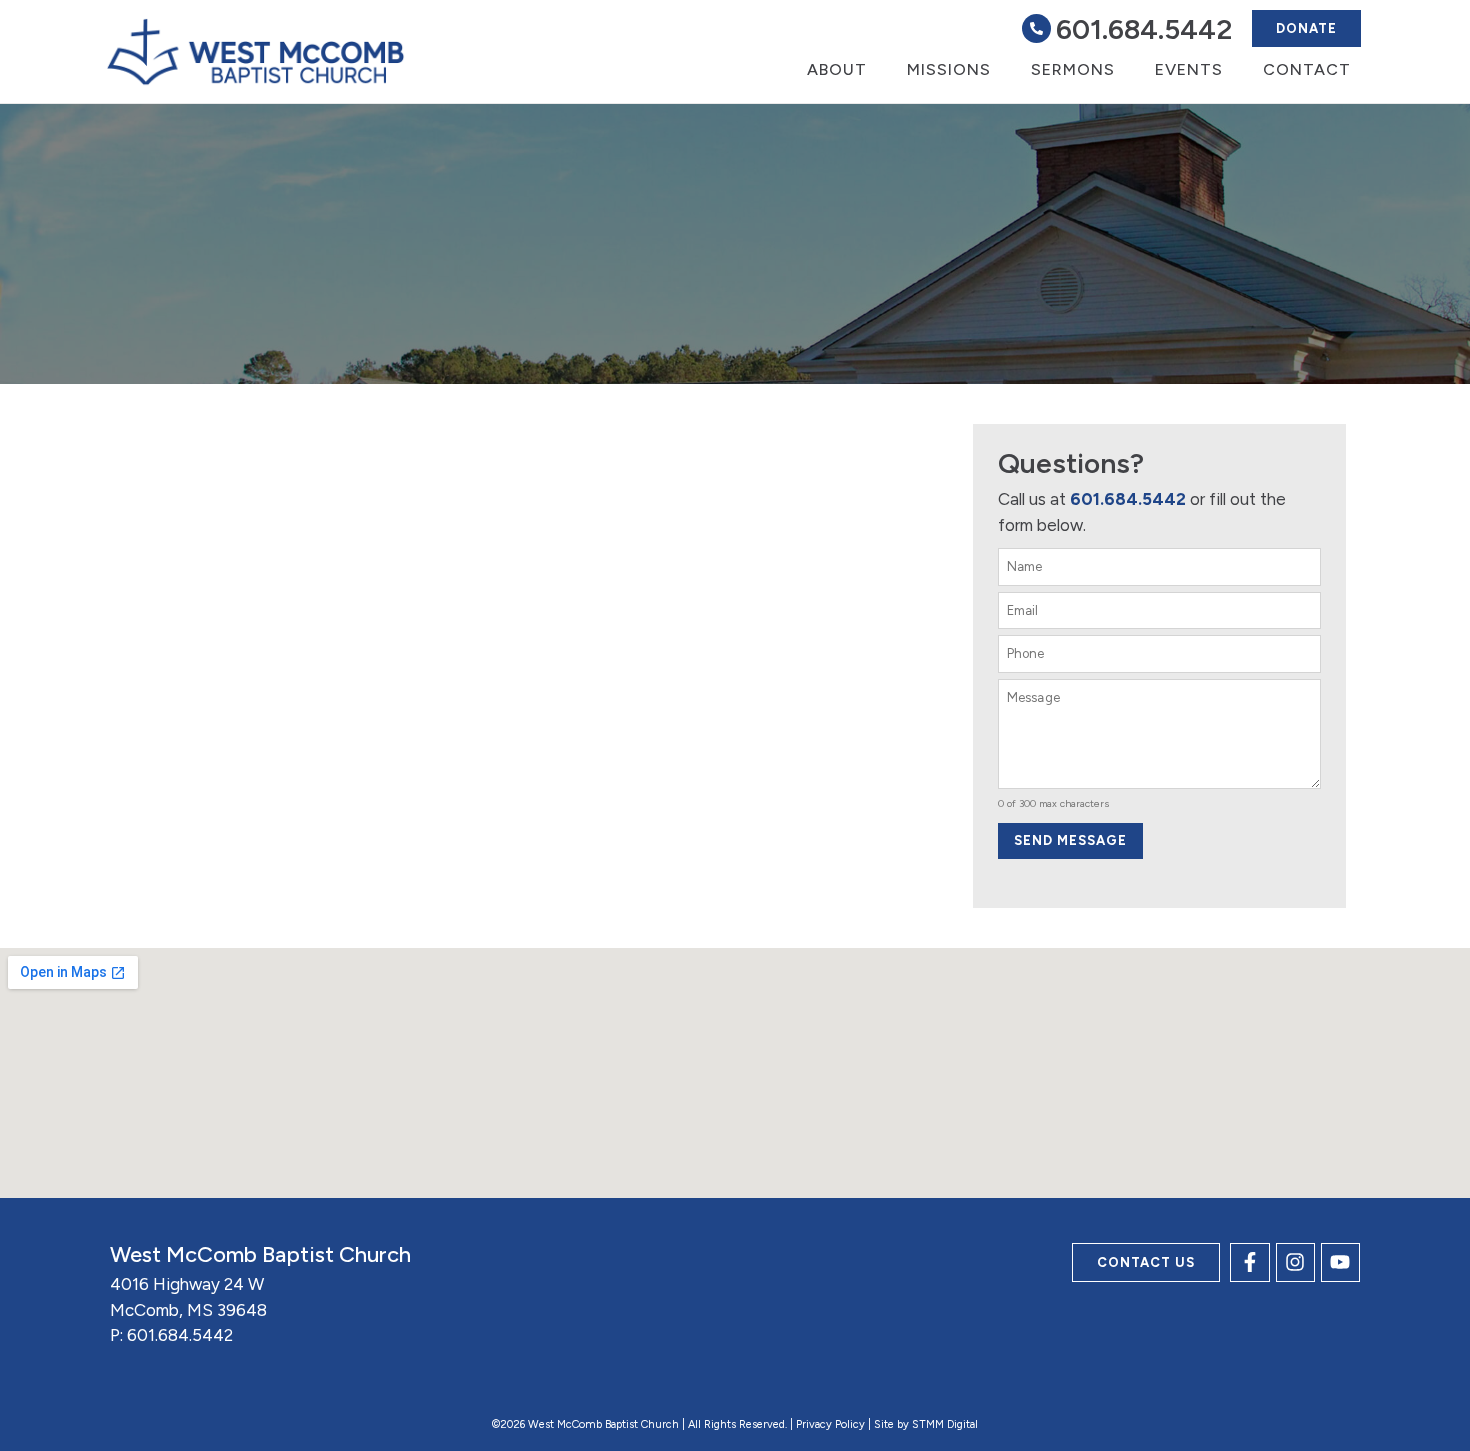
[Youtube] (1340, 1262)
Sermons (1073, 69)
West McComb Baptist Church (260, 1254)
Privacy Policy (830, 1424)
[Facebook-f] (1249, 1262)
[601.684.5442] (1036, 28)
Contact (1307, 69)
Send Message (1070, 840)
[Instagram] (1295, 1262)
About (837, 69)
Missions (949, 69)
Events (1189, 69)
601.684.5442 (1144, 29)
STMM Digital (945, 1424)
